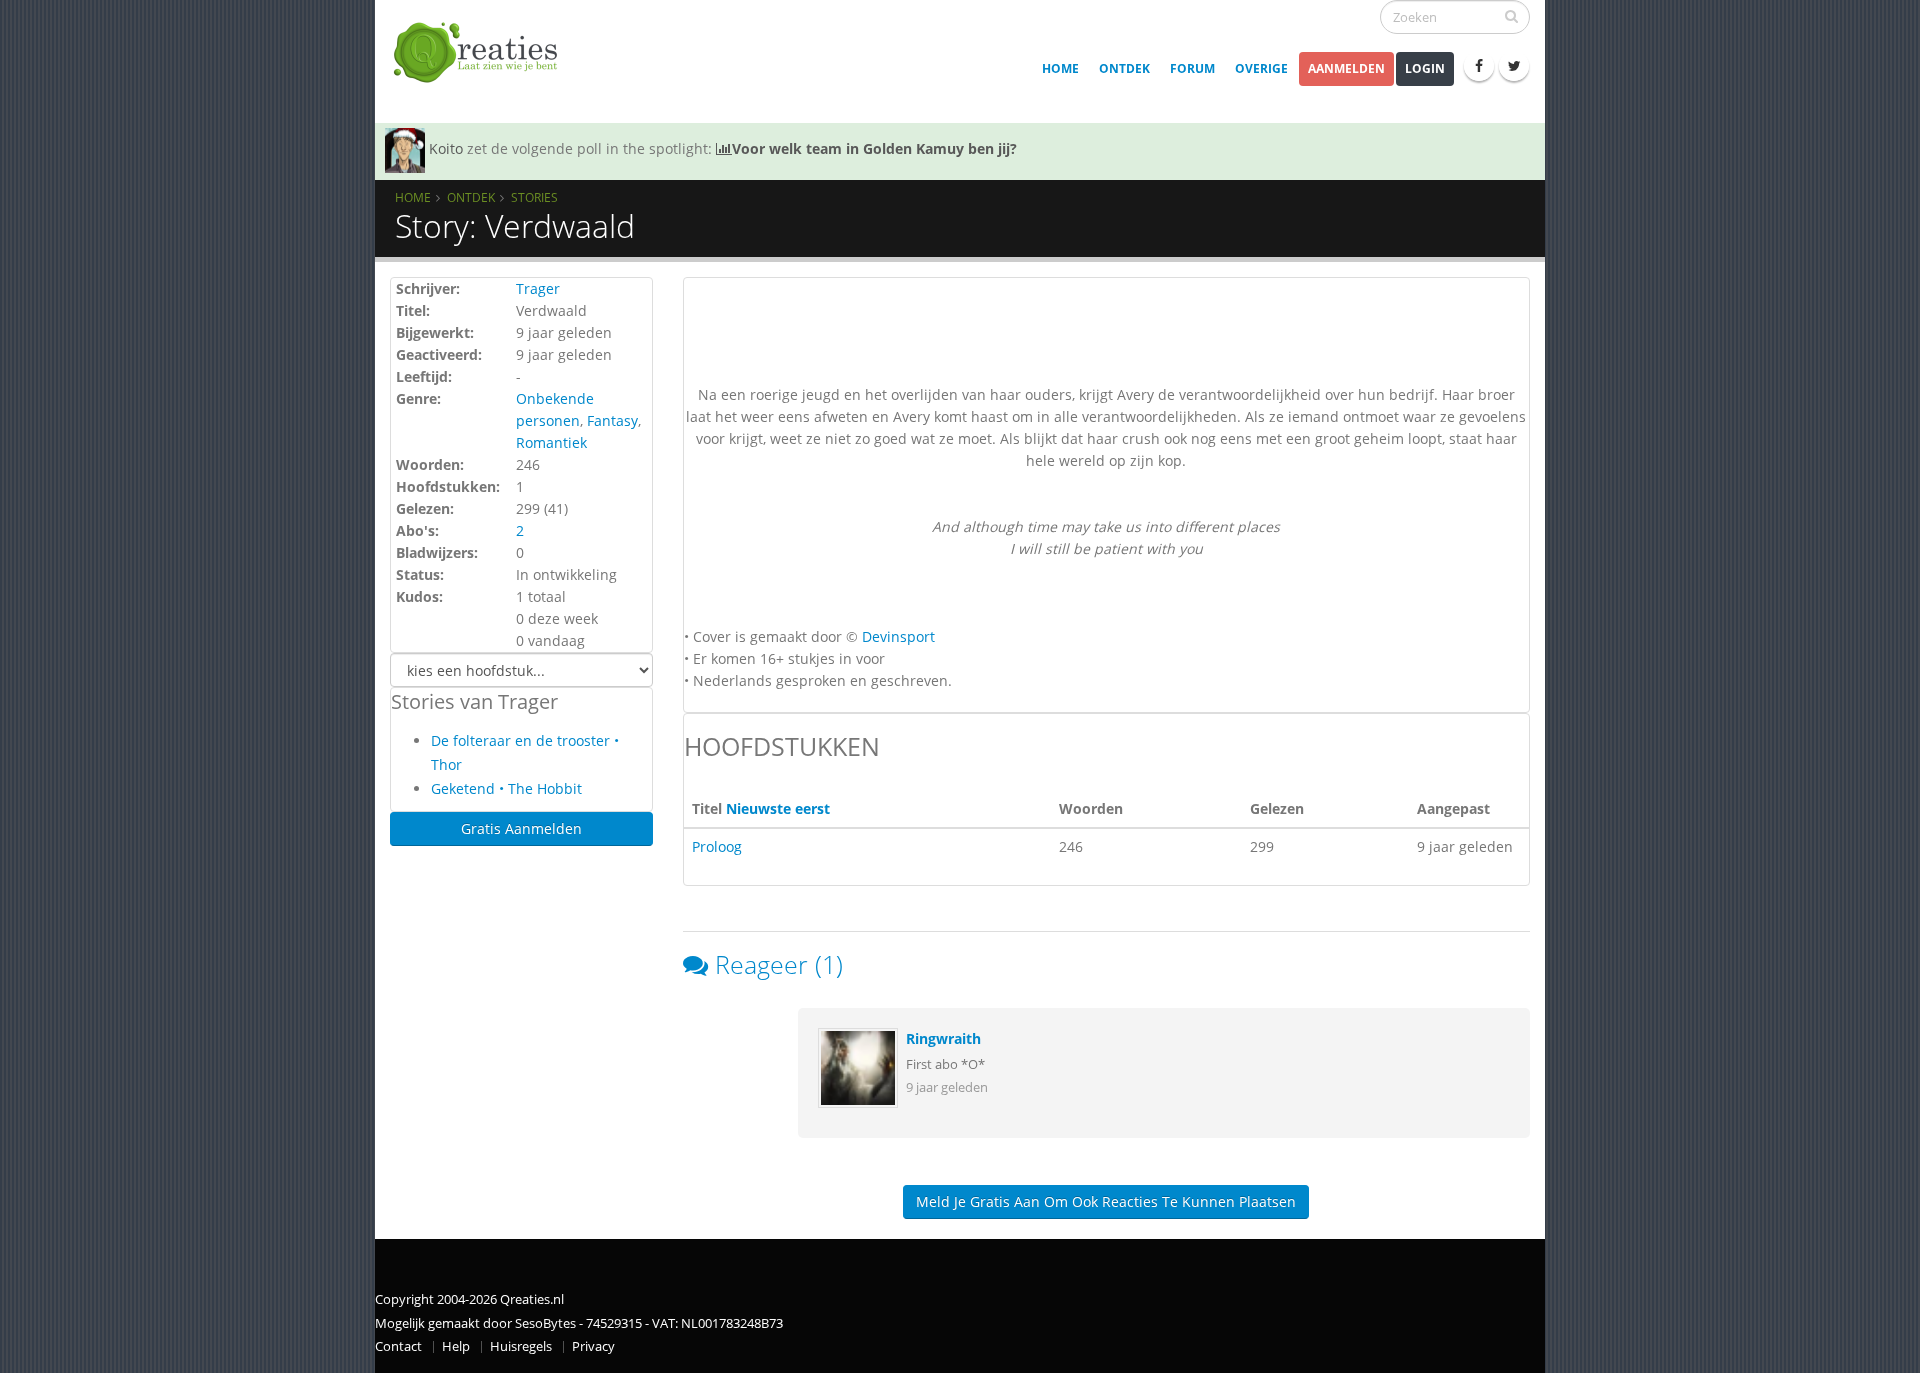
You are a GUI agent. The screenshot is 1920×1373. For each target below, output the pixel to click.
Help (456, 1346)
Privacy (593, 1346)
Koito (446, 148)
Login (1425, 68)
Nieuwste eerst (778, 808)
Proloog (717, 846)
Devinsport (898, 636)
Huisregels (521, 1346)
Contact (398, 1346)
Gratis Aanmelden (521, 828)
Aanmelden (1346, 68)
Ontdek (1124, 68)
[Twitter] (1514, 66)
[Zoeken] (1511, 16)
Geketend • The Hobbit (506, 788)
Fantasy (612, 420)
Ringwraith (943, 1038)
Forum (1192, 68)
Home (1060, 68)
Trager (538, 288)
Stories (534, 197)
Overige (1261, 68)
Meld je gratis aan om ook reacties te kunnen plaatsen (1106, 1201)
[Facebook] (1479, 66)
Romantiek (551, 442)
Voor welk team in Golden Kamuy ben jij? (874, 148)
